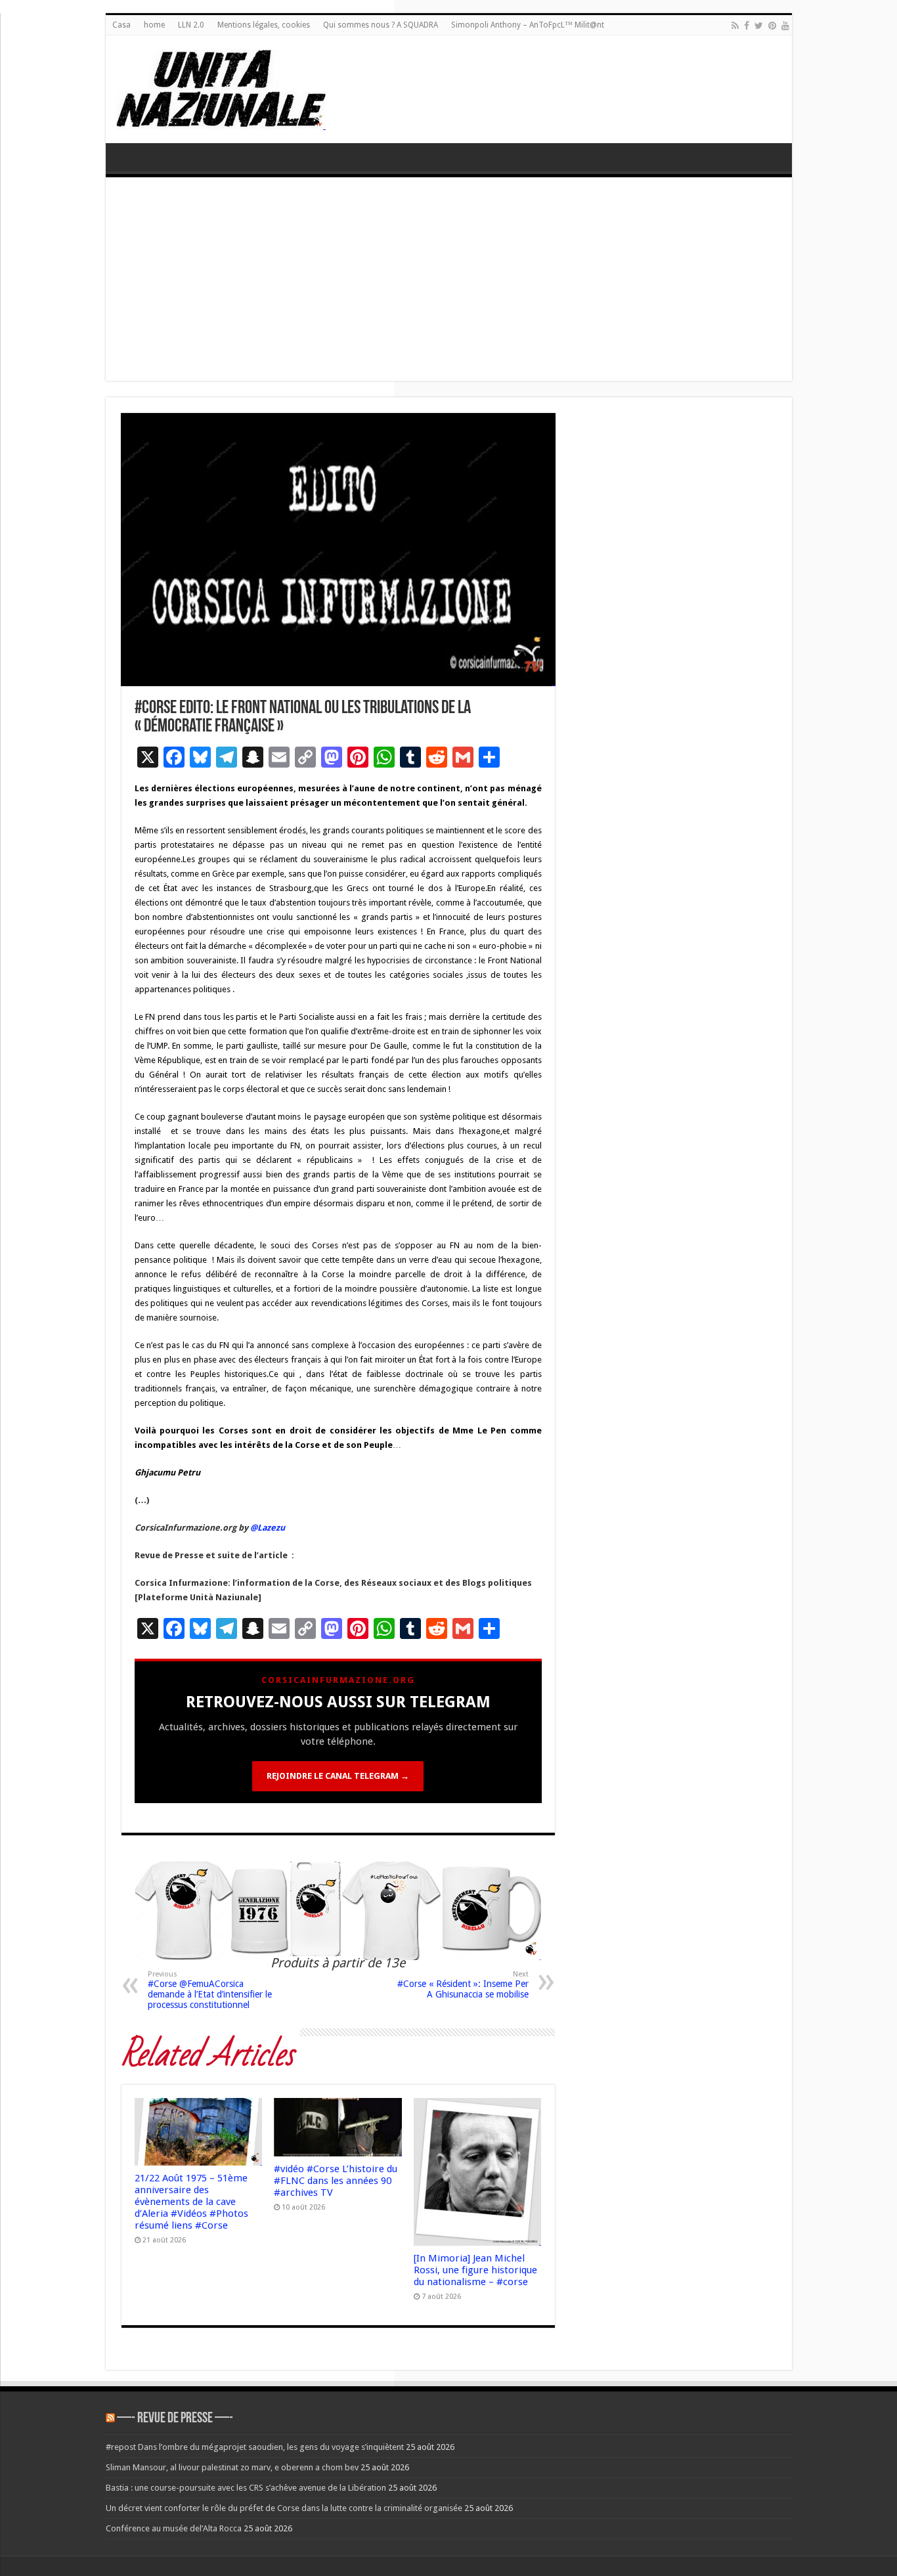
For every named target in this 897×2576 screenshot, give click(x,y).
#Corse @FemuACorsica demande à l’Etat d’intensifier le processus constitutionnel (210, 1990)
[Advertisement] (449, 282)
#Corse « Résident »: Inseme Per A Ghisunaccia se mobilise (463, 1985)
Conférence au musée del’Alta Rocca (174, 2528)
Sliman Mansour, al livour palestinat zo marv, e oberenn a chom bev (232, 2467)
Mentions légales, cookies (264, 25)
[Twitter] (759, 26)
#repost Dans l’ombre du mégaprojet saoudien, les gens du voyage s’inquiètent (255, 2447)
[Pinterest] (772, 26)
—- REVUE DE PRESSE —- (175, 2419)
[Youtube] (785, 26)
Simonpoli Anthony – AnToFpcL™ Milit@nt (528, 25)
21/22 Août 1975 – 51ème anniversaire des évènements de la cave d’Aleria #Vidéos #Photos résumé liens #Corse (191, 2202)
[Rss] (735, 26)
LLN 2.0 (191, 25)
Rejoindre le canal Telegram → (338, 1776)
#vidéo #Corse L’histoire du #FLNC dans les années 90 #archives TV (336, 2181)
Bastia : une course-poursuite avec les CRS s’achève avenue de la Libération (246, 2488)
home (154, 25)
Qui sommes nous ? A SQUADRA (381, 25)
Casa (121, 25)
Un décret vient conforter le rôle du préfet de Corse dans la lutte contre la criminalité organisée (284, 2508)
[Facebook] (747, 26)
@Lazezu (269, 1528)
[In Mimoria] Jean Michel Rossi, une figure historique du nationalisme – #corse (475, 2270)
